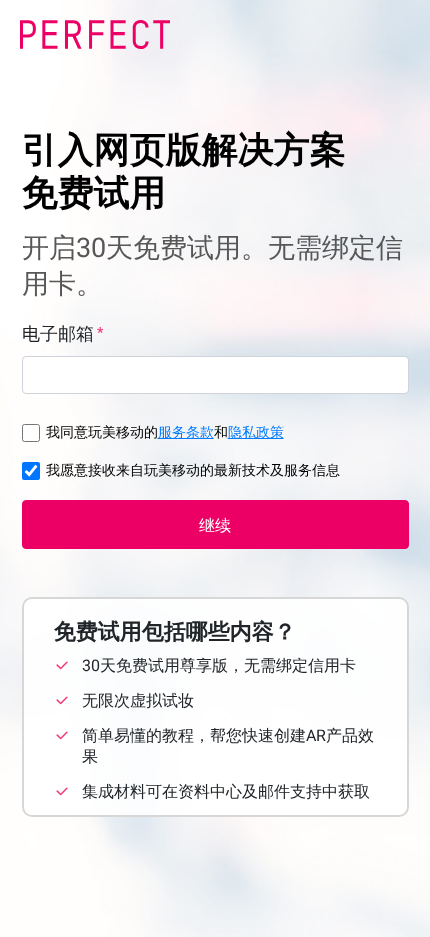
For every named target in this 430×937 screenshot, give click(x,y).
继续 (215, 525)
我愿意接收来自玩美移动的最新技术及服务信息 (193, 470)
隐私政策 (256, 432)
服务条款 (186, 432)
